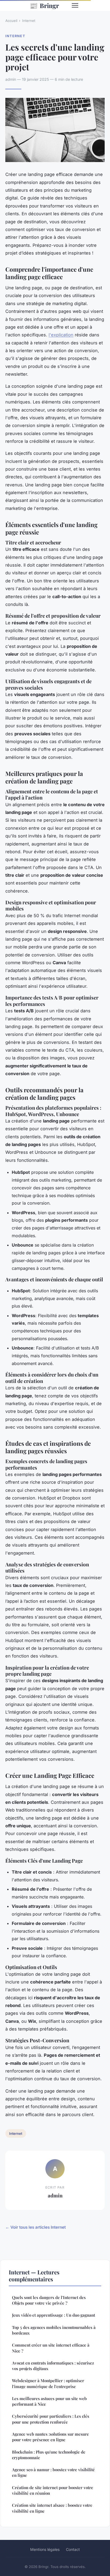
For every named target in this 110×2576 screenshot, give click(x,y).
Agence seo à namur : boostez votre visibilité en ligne (53, 2472)
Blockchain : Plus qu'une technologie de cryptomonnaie (49, 2455)
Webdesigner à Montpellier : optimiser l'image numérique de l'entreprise (48, 2383)
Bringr (44, 5)
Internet (29, 21)
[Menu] (75, 5)
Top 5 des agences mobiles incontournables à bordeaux (54, 2330)
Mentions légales (45, 2549)
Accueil (11, 21)
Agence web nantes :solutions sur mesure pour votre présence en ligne (50, 2437)
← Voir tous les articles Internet (36, 2227)
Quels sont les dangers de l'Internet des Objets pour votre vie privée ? (49, 2300)
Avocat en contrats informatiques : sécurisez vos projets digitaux (53, 2366)
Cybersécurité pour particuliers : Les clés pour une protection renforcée (51, 2419)
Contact (73, 2549)
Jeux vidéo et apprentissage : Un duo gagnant (54, 2315)
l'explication (61, 335)
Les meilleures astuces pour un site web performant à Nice (49, 2401)
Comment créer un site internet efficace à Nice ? (51, 2348)
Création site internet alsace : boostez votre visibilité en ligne (52, 2508)
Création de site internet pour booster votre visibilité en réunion (53, 2490)
